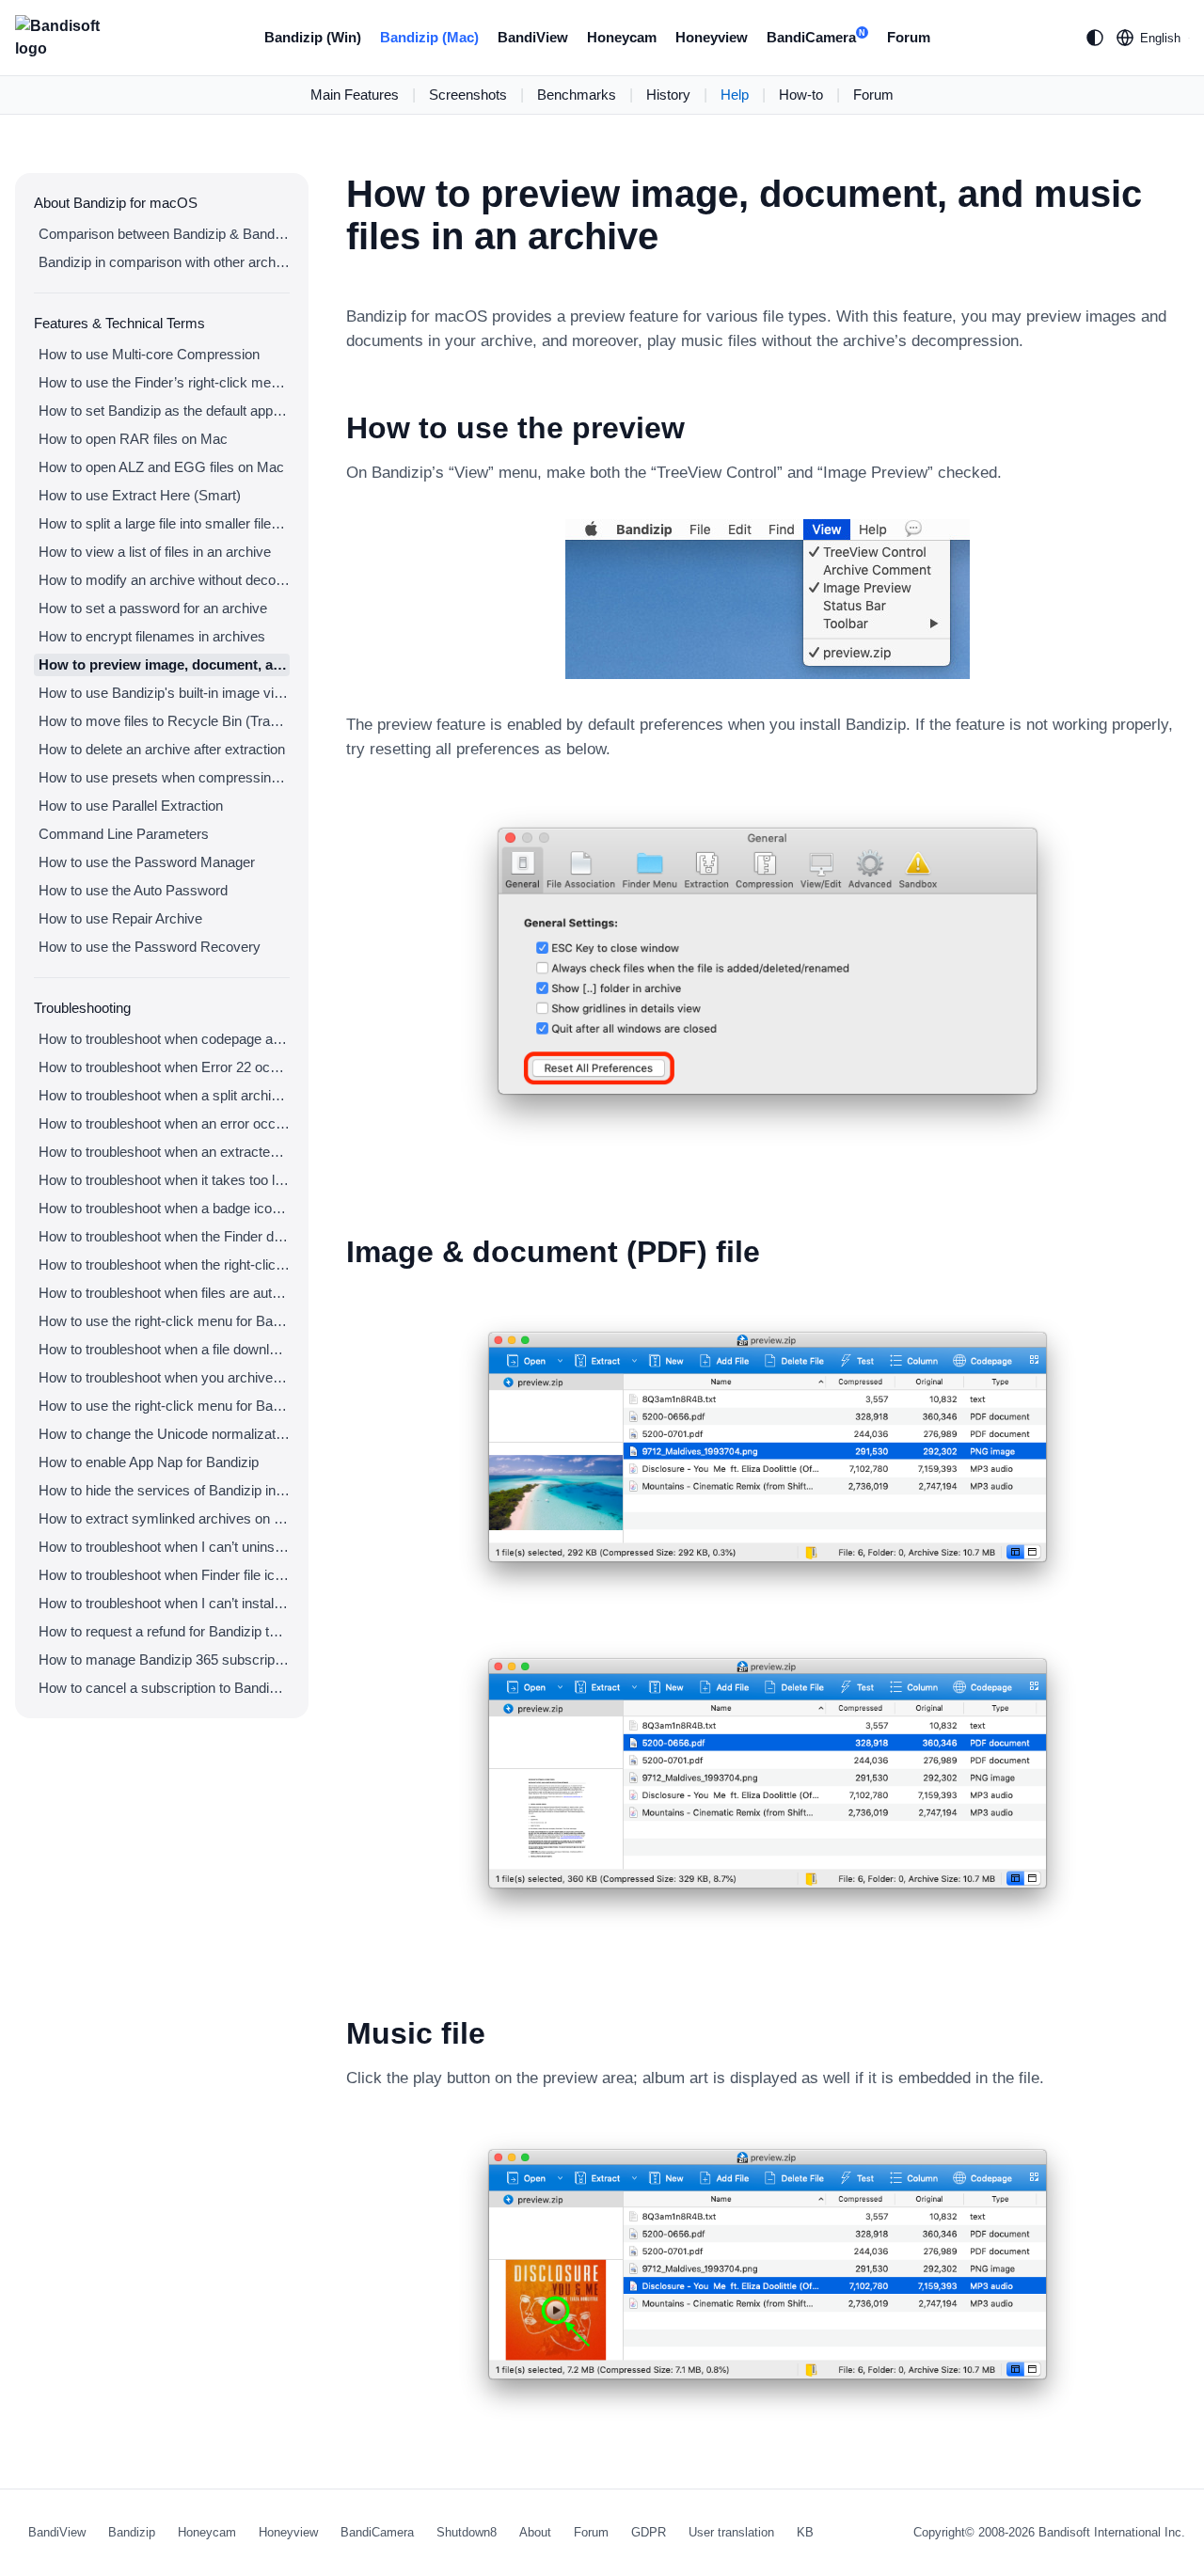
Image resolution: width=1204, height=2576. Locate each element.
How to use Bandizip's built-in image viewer (164, 693)
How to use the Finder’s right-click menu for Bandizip (164, 382)
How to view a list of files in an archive (155, 552)
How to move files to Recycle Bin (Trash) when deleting (164, 721)
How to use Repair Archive (120, 918)
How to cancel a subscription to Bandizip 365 (164, 1688)
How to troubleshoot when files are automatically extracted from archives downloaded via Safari (164, 1293)
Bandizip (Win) (313, 37)
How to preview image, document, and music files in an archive (164, 664)
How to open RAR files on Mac (133, 439)
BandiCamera (816, 37)
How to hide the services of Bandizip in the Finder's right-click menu (164, 1490)
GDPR (649, 2532)
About (535, 2532)
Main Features (355, 95)
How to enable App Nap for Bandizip (149, 1462)
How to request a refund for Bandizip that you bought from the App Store (164, 1631)
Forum (909, 37)
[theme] (1095, 38)
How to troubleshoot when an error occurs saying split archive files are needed (164, 1123)
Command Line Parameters (124, 834)
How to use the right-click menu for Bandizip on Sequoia (164, 1406)
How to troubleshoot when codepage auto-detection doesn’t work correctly (164, 1039)
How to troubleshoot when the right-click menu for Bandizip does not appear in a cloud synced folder (164, 1264)
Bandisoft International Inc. (1112, 2532)
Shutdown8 (467, 2532)
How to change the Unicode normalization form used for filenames (164, 1434)
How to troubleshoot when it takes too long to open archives (164, 1180)
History (668, 95)
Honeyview (712, 37)
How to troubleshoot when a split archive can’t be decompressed (164, 1095)
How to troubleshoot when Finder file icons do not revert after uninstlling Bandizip (164, 1575)
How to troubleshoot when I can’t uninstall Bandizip (164, 1547)
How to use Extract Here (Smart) (140, 495)
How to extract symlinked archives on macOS (164, 1518)
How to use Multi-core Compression (149, 354)
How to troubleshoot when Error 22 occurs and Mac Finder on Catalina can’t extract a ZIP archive (164, 1067)
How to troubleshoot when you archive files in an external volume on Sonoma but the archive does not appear (164, 1377)
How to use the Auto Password (133, 890)
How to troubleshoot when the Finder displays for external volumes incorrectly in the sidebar (164, 1236)
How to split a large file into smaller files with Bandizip (164, 523)
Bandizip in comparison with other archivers (164, 262)
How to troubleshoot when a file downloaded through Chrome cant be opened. (164, 1349)
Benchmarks (577, 95)
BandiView (533, 37)
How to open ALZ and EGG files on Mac (161, 467)
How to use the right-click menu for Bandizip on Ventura (164, 1321)
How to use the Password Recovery (150, 947)
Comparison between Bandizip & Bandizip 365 (164, 234)
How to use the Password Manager (147, 862)
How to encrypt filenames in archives (152, 636)
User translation (731, 2532)
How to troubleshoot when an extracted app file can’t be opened (164, 1152)
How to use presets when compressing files (164, 777)
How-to (801, 95)
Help (735, 95)
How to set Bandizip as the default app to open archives (164, 411)
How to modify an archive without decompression (164, 580)
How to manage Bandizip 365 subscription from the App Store (164, 1659)
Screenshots (468, 95)
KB (805, 2532)
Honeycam (622, 37)
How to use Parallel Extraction (131, 806)
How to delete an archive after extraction (162, 749)
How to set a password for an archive (153, 608)
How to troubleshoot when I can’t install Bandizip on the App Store (164, 1603)
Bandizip (132, 2532)
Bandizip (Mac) (429, 37)
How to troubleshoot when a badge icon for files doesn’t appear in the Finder (164, 1208)
